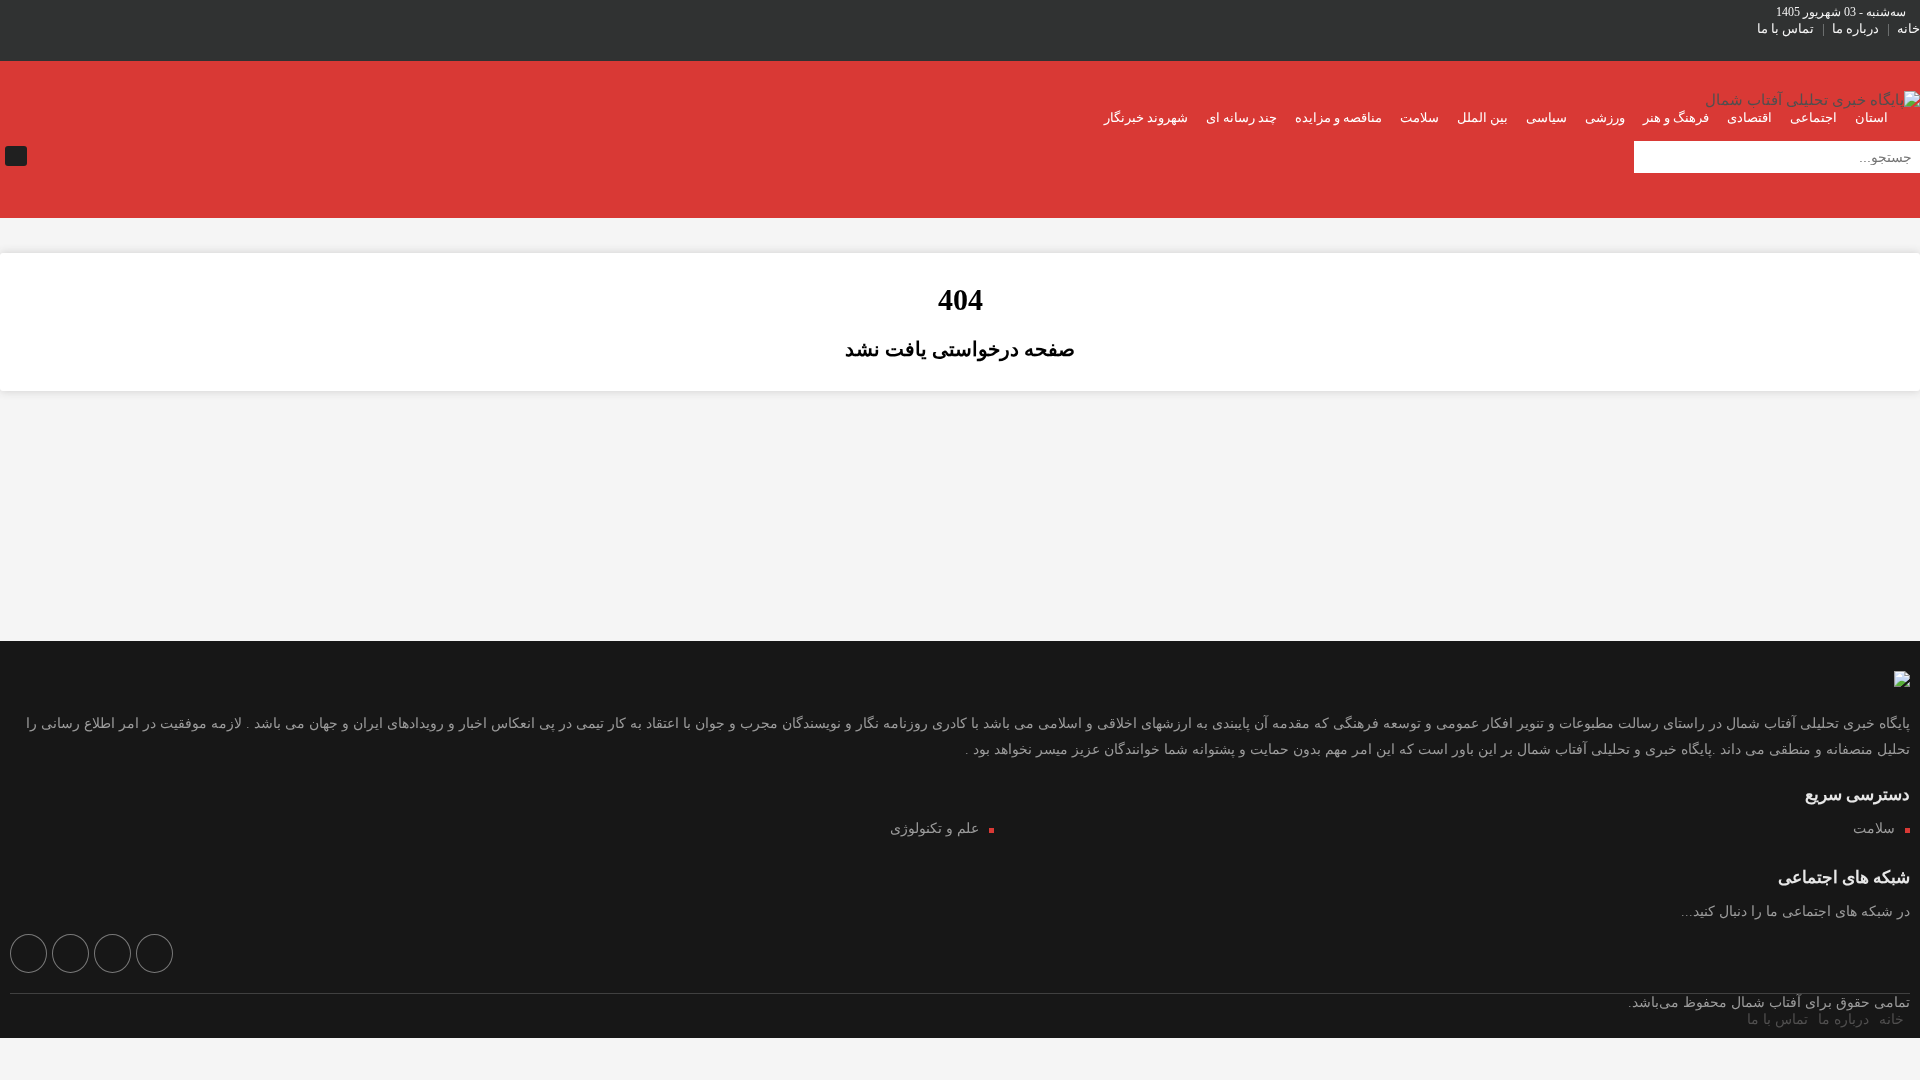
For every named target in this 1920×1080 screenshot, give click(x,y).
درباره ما (1855, 28)
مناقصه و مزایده (1338, 117)
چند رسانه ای (1241, 117)
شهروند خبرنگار (1146, 117)
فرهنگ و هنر (1676, 117)
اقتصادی (1749, 117)
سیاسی (1546, 117)
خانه (1908, 28)
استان (1871, 117)
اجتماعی (1813, 117)
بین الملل (1482, 117)
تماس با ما (1785, 28)
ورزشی (1605, 117)
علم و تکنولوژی (934, 828)
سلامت (1419, 117)
